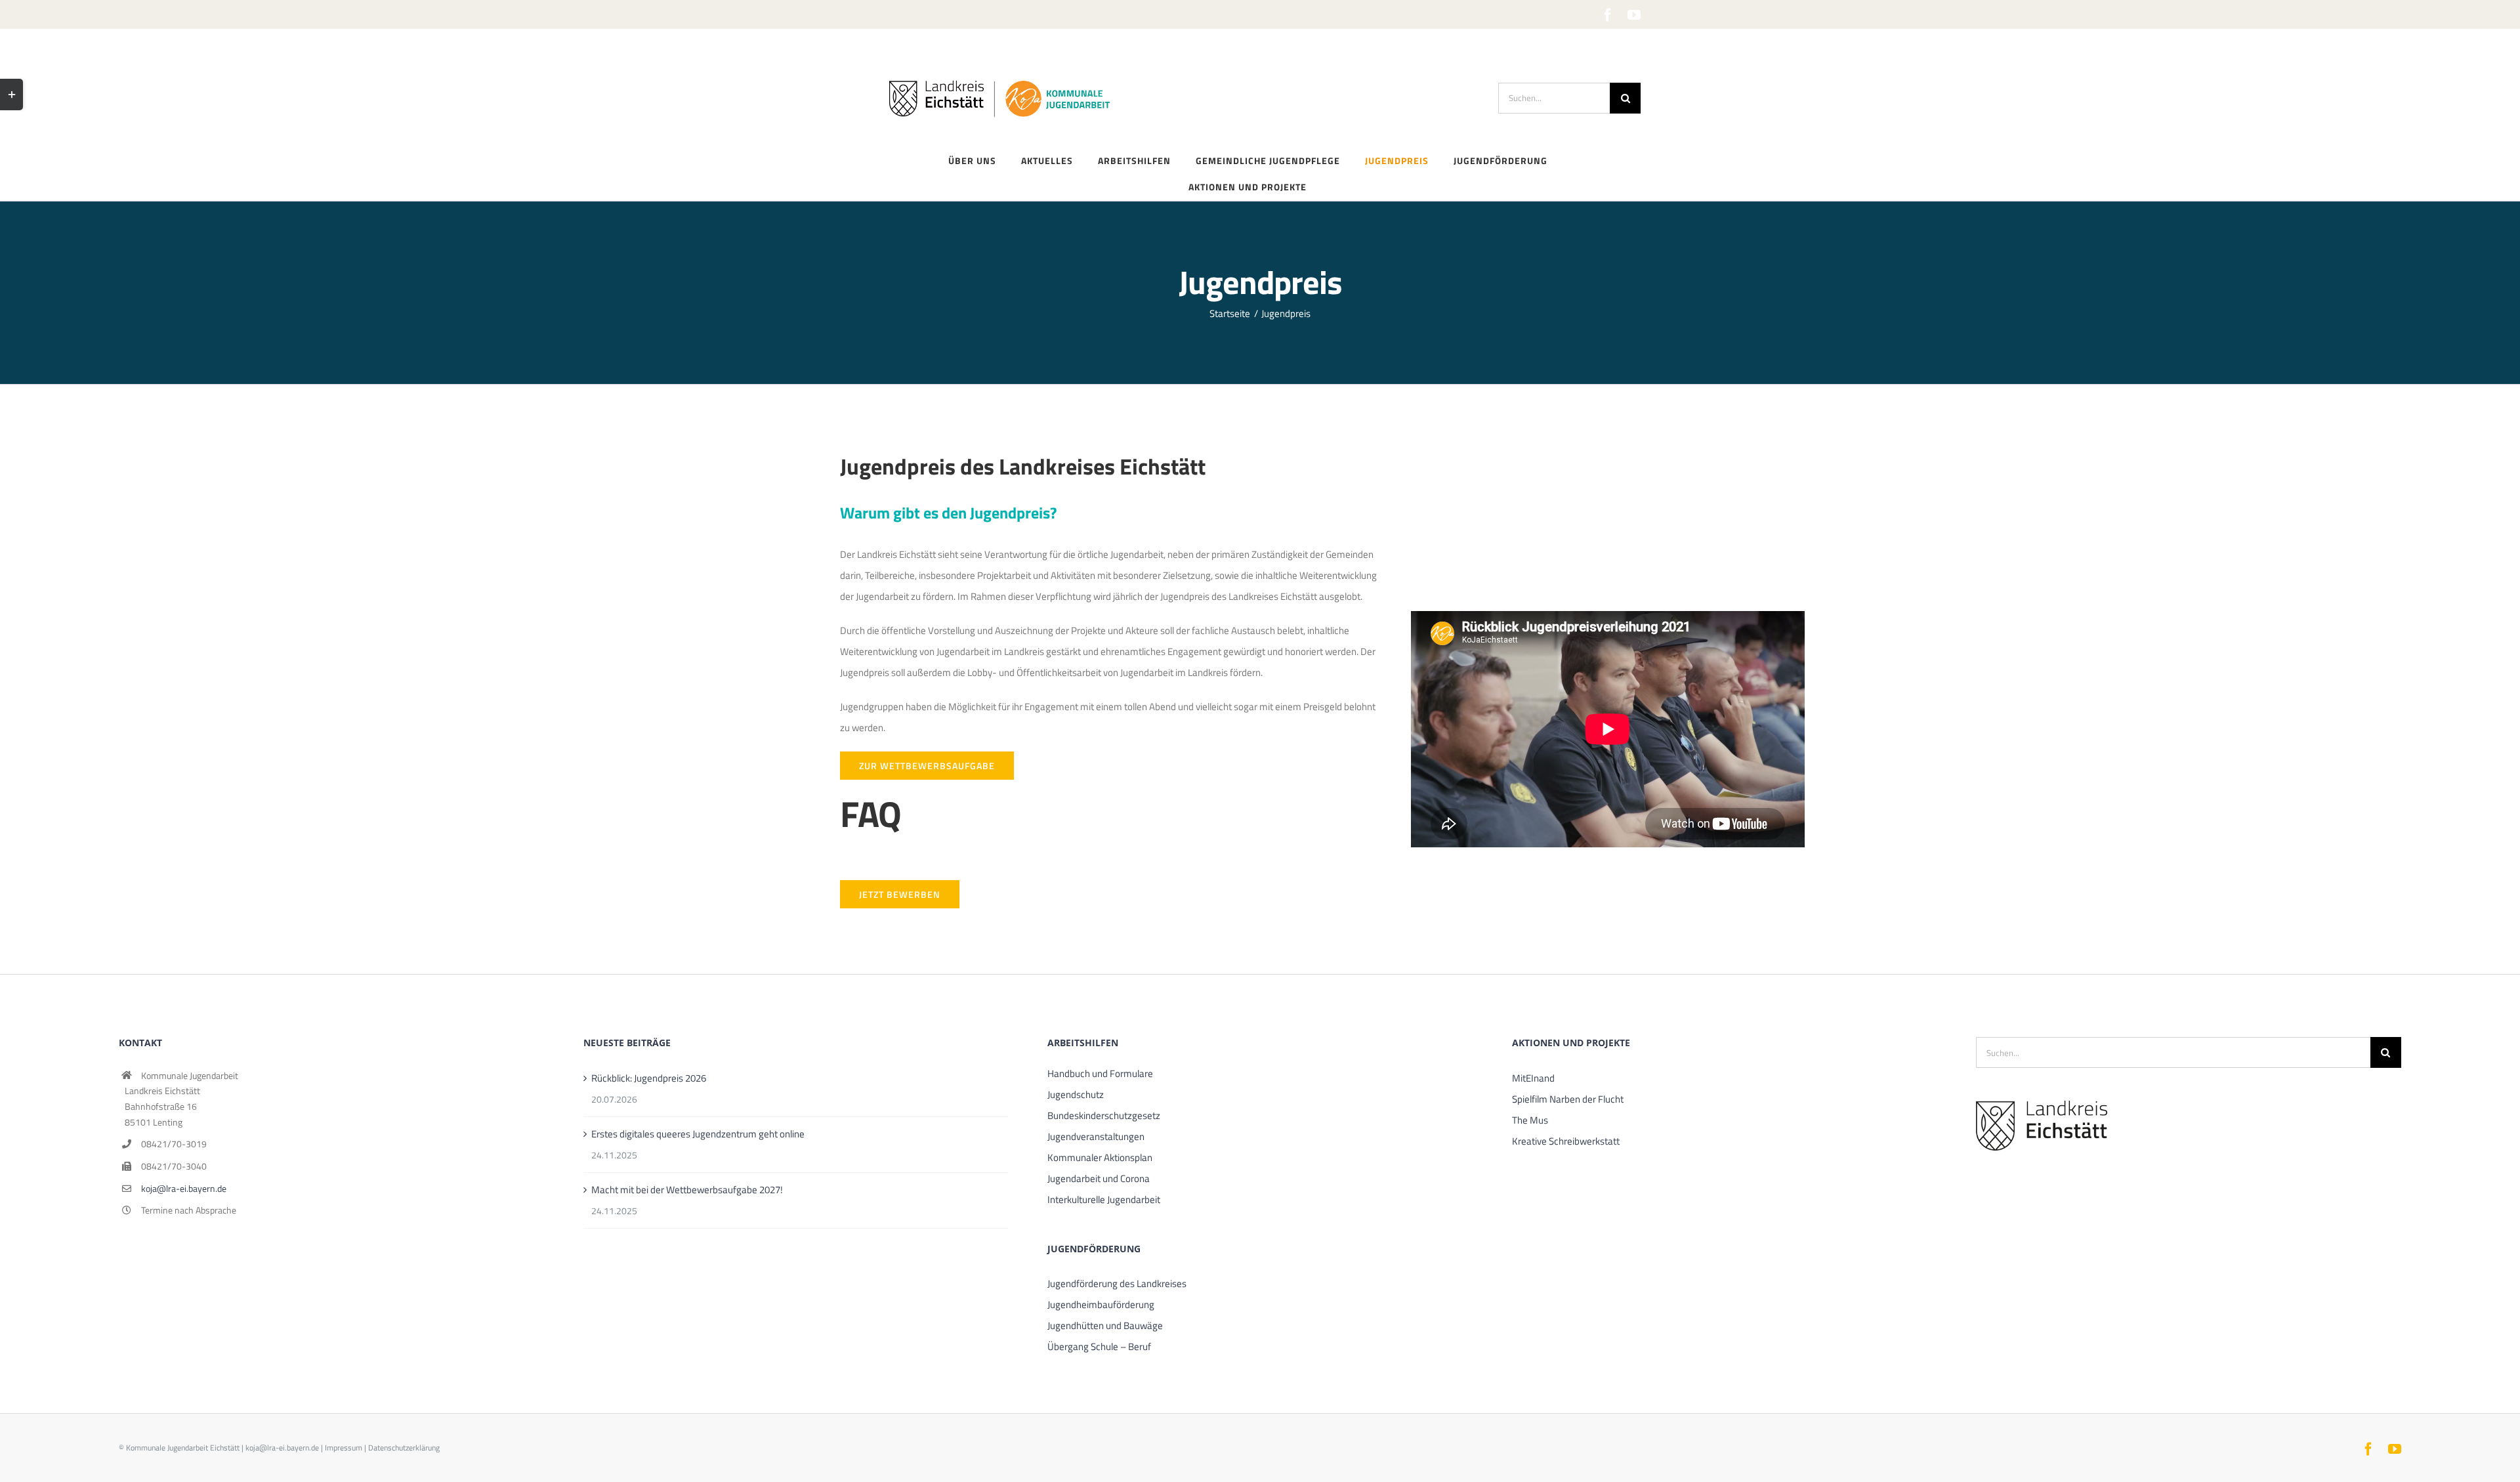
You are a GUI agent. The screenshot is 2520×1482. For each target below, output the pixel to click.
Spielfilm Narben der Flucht (1568, 1099)
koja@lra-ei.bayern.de (184, 1188)
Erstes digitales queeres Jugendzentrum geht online (698, 1134)
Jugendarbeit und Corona (1099, 1178)
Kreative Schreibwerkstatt (1566, 1141)
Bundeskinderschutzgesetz (1104, 1115)
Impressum (344, 1448)
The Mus (1530, 1120)
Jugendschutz (1076, 1094)
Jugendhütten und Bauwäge (1105, 1325)
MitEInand (1533, 1078)
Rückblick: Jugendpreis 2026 (649, 1078)
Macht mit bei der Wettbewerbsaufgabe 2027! (687, 1190)
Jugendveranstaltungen (1096, 1136)
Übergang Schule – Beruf (1099, 1346)
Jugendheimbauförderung (1101, 1304)
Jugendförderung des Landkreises (1117, 1283)
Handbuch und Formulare (1100, 1073)
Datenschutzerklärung (404, 1448)
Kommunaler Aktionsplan (1100, 1157)
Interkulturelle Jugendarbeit (1104, 1199)
